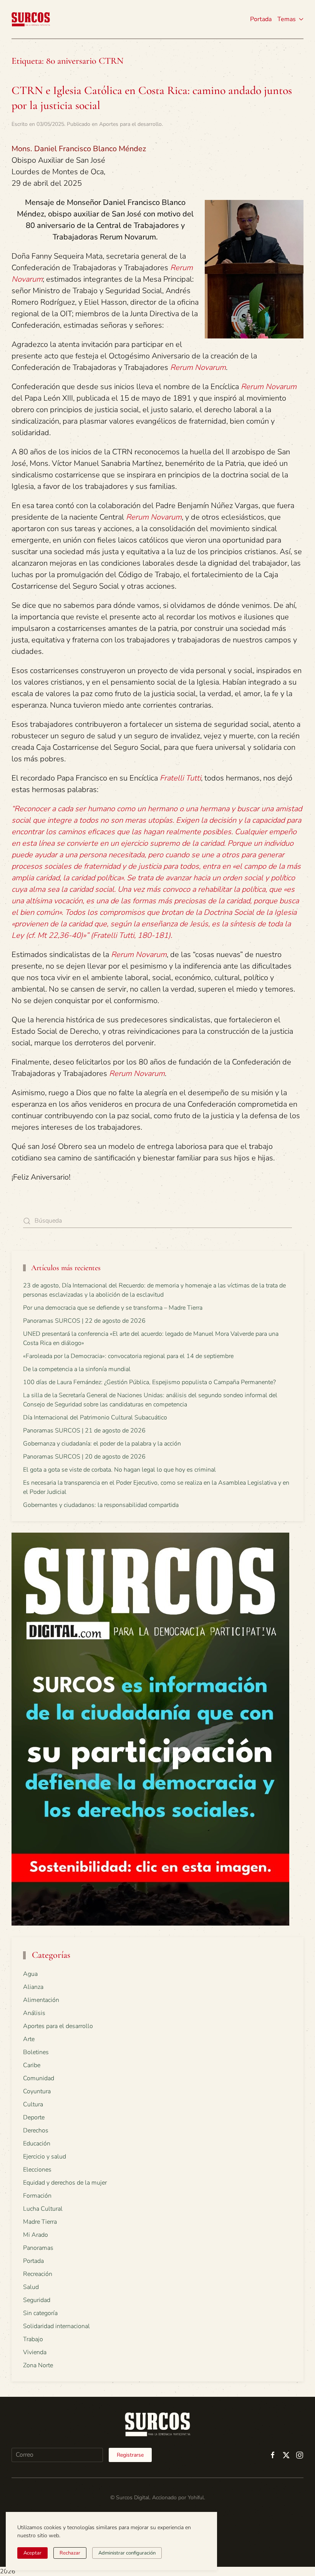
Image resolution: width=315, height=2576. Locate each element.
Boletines (36, 2052)
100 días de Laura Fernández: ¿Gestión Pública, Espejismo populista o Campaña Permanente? (149, 1382)
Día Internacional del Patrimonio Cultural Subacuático (95, 1418)
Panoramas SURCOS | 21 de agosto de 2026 (84, 1431)
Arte (29, 2039)
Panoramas (38, 2248)
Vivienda (35, 2352)
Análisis (34, 2013)
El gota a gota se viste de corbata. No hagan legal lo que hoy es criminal (119, 1470)
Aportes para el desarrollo (130, 124)
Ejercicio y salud (45, 2157)
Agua (30, 1974)
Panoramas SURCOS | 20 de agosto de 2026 (84, 1457)
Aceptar (32, 2553)
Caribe (32, 2065)
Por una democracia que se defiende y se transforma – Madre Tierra (113, 1308)
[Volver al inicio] (31, 19)
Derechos (36, 2130)
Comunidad (39, 2078)
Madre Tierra (40, 2222)
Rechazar (70, 2553)
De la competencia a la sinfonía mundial (77, 1369)
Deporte (34, 2117)
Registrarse (130, 2455)
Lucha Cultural (43, 2209)
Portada (261, 19)
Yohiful (196, 2498)
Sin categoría (40, 2313)
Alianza (33, 1987)
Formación (37, 2196)
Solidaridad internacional (56, 2326)
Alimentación (41, 2000)
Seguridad (37, 2300)
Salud (31, 2287)
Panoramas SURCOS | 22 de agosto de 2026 (84, 1321)
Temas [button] (287, 19)
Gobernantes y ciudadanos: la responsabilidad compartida (101, 1505)
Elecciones (37, 2170)
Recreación (38, 2274)
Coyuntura (37, 2091)
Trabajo (33, 2339)
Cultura (33, 2104)
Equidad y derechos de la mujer (65, 2183)
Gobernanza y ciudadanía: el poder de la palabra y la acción (102, 1444)
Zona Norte (38, 2365)
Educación (37, 2144)
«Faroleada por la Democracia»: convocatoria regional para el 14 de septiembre (128, 1356)
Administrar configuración (127, 2553)
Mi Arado (36, 2235)
